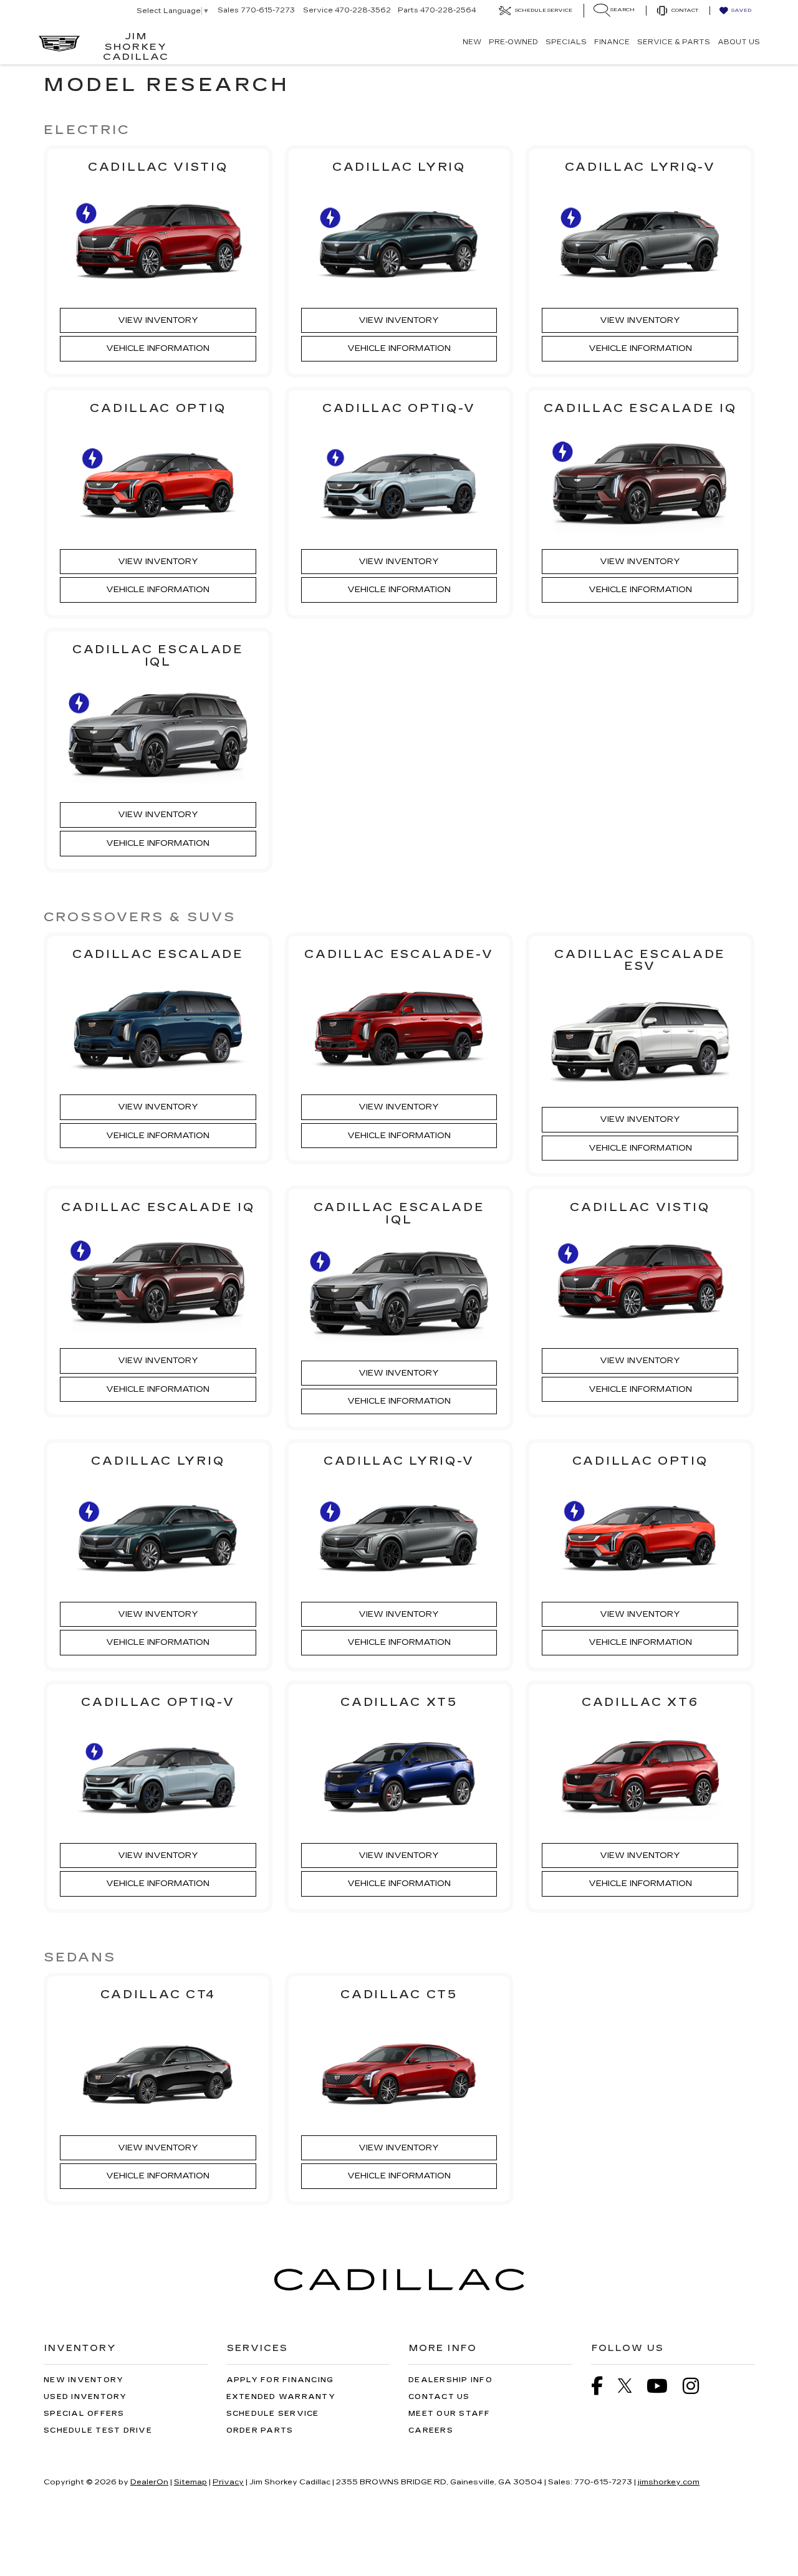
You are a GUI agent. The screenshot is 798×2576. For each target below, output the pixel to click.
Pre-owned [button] (513, 42)
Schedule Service (273, 2414)
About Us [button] (739, 42)
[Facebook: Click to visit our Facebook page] (603, 2388)
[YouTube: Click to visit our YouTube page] (663, 2388)
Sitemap (190, 2482)
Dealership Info (450, 2380)
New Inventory (84, 2380)
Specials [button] (566, 42)
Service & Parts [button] (674, 42)
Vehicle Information (158, 348)
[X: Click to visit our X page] (631, 2386)
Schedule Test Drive (98, 2430)
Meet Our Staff (449, 2414)
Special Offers (84, 2414)
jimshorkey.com (669, 2482)
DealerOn (149, 2482)
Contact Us (439, 2397)
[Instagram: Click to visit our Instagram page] (697, 2388)
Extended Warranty (281, 2397)
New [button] (472, 42)
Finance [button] (612, 42)
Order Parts (260, 2430)
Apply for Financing (280, 2380)
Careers (431, 2430)
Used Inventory (85, 2397)
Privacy (228, 2482)
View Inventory (158, 320)
